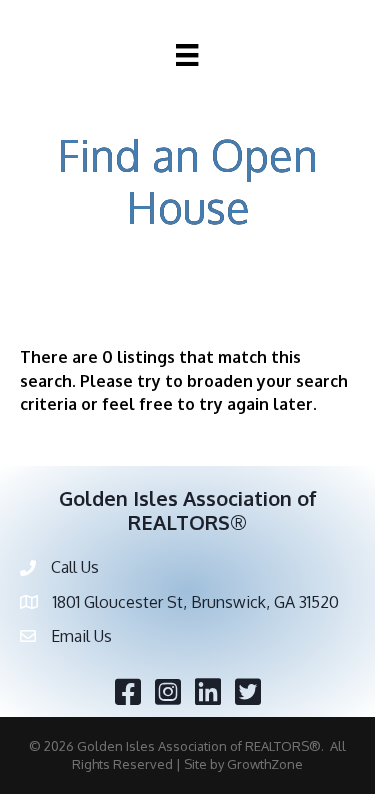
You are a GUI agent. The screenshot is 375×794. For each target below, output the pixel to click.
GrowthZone (265, 764)
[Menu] (187, 55)
